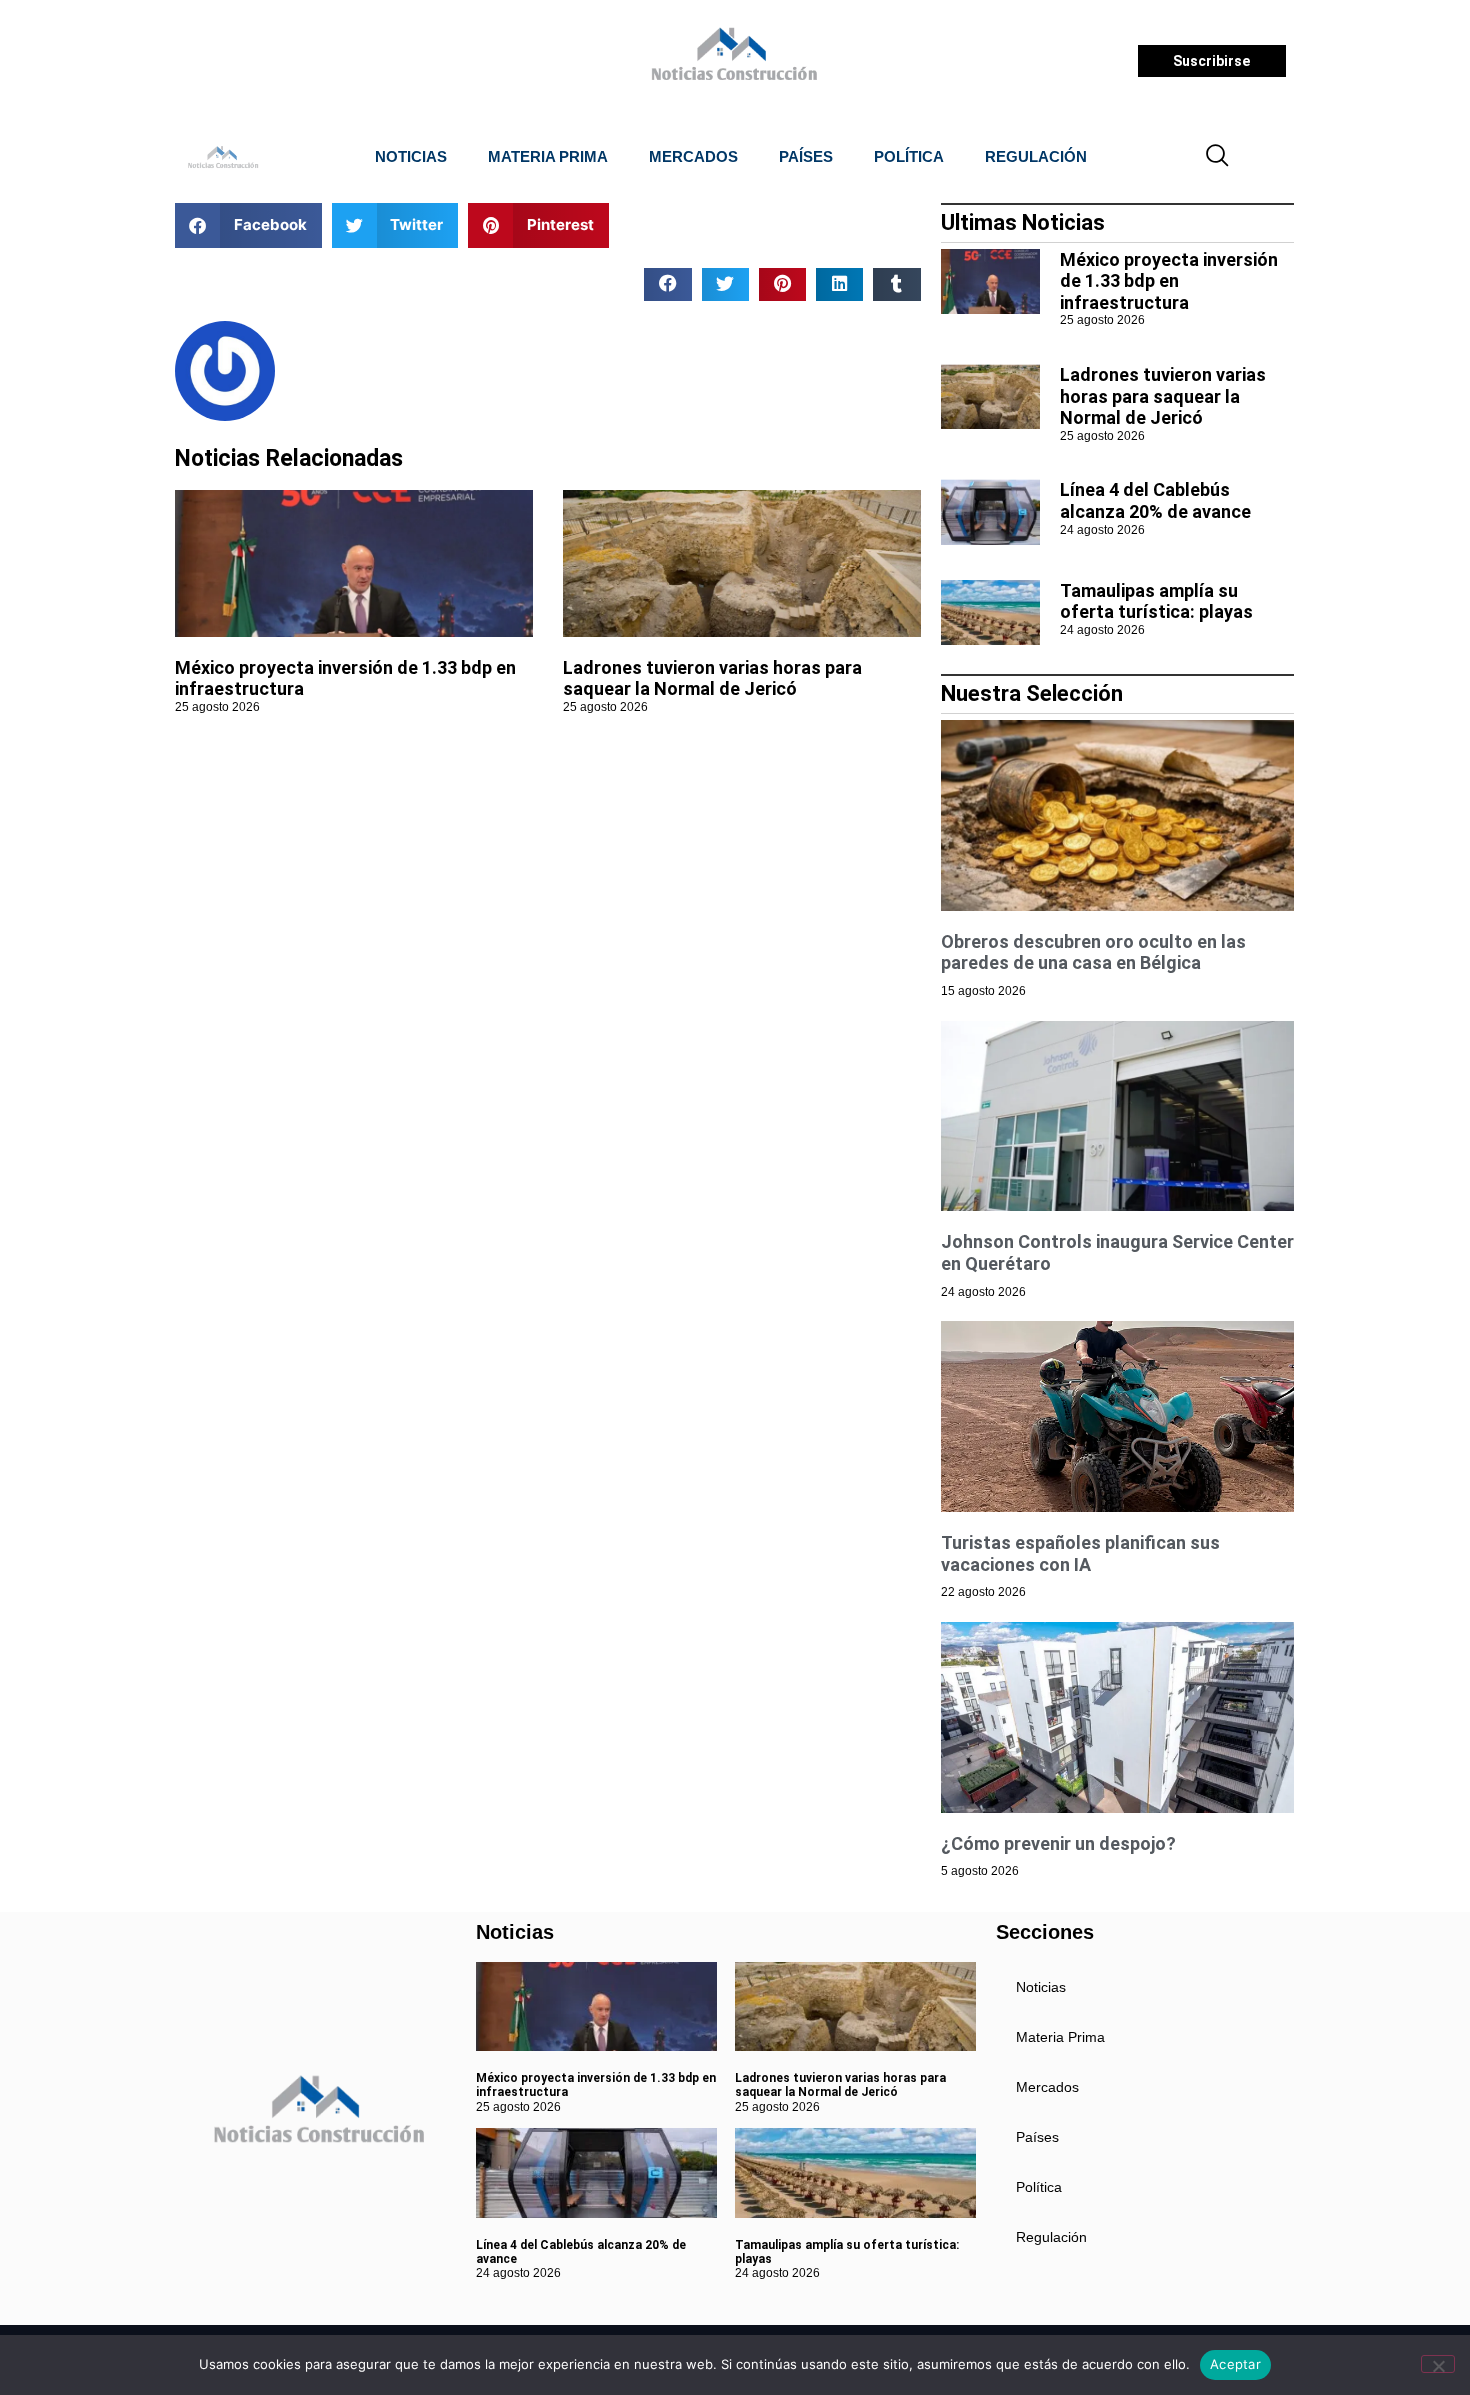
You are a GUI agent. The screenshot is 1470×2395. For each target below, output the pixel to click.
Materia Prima (548, 156)
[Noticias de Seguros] (731, 61)
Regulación (1036, 156)
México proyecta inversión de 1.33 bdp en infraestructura (1169, 281)
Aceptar (1235, 2364)
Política (909, 156)
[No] (1438, 2364)
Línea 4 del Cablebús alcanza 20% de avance (1155, 500)
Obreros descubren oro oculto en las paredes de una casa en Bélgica (1093, 952)
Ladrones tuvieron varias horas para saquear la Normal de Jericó (712, 678)
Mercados (693, 156)
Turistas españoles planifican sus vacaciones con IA (1080, 1553)
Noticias (411, 156)
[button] (1218, 157)
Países (806, 156)
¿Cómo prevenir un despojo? (1058, 1843)
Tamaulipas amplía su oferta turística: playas (1156, 601)
